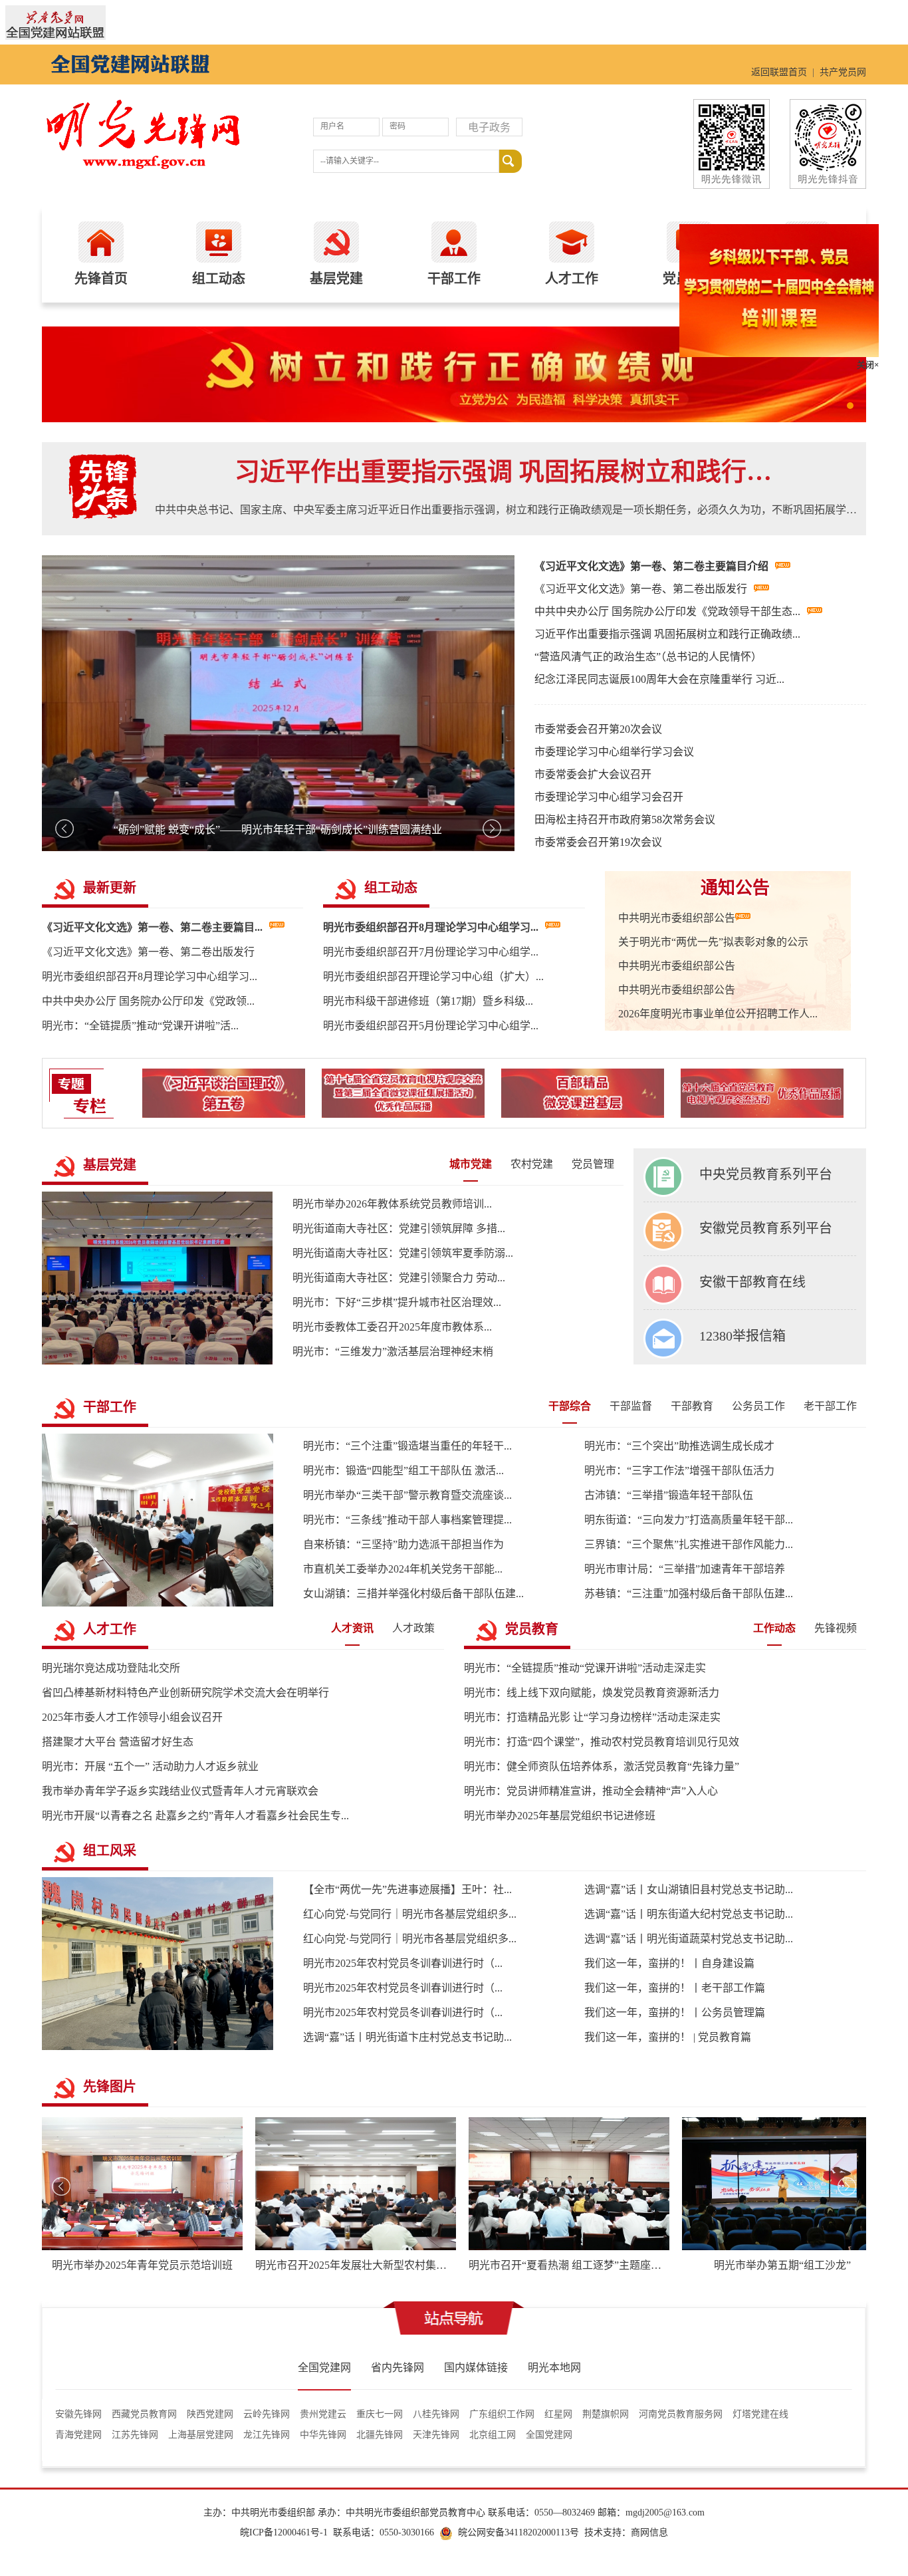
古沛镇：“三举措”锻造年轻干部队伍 (669, 1495)
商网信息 (649, 2532)
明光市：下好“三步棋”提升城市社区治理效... (397, 1302)
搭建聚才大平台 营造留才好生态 (118, 1742)
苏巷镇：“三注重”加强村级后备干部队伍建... (689, 1594)
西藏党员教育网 (144, 2414)
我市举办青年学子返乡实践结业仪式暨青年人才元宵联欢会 (180, 1791)
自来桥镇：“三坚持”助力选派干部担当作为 (403, 1544)
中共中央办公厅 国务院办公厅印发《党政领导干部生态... (667, 611)
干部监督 (631, 1406)
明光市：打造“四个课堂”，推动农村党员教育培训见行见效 (602, 1742)
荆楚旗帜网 (606, 2414)
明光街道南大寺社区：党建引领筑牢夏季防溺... (403, 1253)
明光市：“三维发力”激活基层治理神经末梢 (393, 1352)
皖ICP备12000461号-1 (284, 2532)
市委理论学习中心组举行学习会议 (614, 752)
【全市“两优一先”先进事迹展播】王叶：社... (407, 1889)
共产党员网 (843, 72)
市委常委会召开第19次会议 (598, 842)
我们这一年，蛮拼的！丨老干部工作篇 (675, 1988)
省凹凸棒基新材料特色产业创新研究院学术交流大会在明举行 (185, 1693)
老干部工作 (830, 1406)
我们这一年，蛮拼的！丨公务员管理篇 (675, 2012)
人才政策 (413, 1628)
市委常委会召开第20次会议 (598, 729)
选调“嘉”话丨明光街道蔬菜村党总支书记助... (689, 1939)
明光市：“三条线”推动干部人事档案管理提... (407, 1520)
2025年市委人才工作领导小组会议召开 (132, 1717)
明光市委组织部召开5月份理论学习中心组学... (431, 1026)
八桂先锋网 (436, 2414)
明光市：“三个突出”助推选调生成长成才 (679, 1446)
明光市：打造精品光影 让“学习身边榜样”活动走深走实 (592, 1717)
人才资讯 (352, 1628)
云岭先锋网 (267, 2414)
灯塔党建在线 (760, 2414)
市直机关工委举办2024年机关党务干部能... (403, 1569)
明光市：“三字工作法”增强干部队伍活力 (679, 1471)
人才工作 (110, 1629)
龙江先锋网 (267, 2435)
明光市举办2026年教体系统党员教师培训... (392, 1204)
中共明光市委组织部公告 (677, 918)
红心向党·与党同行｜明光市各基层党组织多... (410, 1914)
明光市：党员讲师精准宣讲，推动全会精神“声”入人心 (591, 1791)
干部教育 (692, 1406)
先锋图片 (110, 2087)
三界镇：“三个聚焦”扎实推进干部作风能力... (689, 1544)
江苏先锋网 (135, 2435)
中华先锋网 (323, 2435)
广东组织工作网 (502, 2414)
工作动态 (774, 1628)
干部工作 (110, 1407)
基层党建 (110, 1165)
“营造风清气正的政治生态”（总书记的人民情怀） (648, 657)
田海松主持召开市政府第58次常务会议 (625, 820)
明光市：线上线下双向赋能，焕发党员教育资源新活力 (592, 1693)
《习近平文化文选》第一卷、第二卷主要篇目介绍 (651, 566)
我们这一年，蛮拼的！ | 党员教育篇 (668, 2037)
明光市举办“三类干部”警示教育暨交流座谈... (407, 1495)
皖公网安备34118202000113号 (518, 2532)
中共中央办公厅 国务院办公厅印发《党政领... (148, 1001)
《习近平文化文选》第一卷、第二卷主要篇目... (152, 927)
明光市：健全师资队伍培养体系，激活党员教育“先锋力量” (602, 1766)
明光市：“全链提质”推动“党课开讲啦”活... (140, 1026)
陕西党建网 (210, 2414)
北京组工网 (493, 2435)
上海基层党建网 (201, 2435)
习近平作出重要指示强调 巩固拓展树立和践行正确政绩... (667, 634)
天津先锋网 (436, 2435)
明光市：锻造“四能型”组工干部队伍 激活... (403, 1471)
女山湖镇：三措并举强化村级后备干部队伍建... (413, 1594)
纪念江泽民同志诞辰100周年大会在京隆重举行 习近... (659, 679)
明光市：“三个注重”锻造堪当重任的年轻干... (407, 1446)
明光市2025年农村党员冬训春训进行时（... (403, 1963)
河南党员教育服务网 (681, 2414)
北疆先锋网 (380, 2435)
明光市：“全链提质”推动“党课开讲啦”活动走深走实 (585, 1668)
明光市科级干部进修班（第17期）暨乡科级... (428, 1001)
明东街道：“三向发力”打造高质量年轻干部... (689, 1520)
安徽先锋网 (78, 2414)
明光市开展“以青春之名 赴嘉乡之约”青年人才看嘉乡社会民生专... (195, 1816)
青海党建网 (78, 2435)
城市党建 (471, 1164)
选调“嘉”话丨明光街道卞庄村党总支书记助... (407, 2037)
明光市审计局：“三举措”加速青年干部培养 (685, 1569)
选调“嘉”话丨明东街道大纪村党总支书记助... (689, 1914)
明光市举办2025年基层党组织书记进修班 (560, 1816)
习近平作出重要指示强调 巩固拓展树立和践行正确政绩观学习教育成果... (511, 472)
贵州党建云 (323, 2414)
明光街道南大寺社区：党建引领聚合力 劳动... (399, 1278)
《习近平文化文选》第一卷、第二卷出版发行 (641, 589)
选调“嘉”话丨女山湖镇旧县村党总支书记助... (689, 1889)
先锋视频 (836, 1628)
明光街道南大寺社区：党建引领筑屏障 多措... (399, 1228)
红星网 (558, 2414)
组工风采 (110, 1851)
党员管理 (593, 1164)
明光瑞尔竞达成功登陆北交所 (111, 1668)
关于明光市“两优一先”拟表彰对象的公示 (713, 942)
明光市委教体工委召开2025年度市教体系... (392, 1327)
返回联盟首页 (779, 72)
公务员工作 (758, 1406)
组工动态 (391, 888)
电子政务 (489, 127)
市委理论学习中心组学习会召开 (609, 797)
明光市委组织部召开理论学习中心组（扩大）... (433, 976)
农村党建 (532, 1164)
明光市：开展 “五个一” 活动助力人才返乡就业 (150, 1766)
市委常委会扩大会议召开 (593, 774)
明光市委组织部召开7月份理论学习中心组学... (431, 952)
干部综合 (570, 1406)
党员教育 (532, 1629)
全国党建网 (549, 2435)
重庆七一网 (380, 2414)
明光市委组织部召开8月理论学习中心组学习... (150, 976)
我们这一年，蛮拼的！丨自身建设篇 (669, 1963)
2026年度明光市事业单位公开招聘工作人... (718, 1014)
